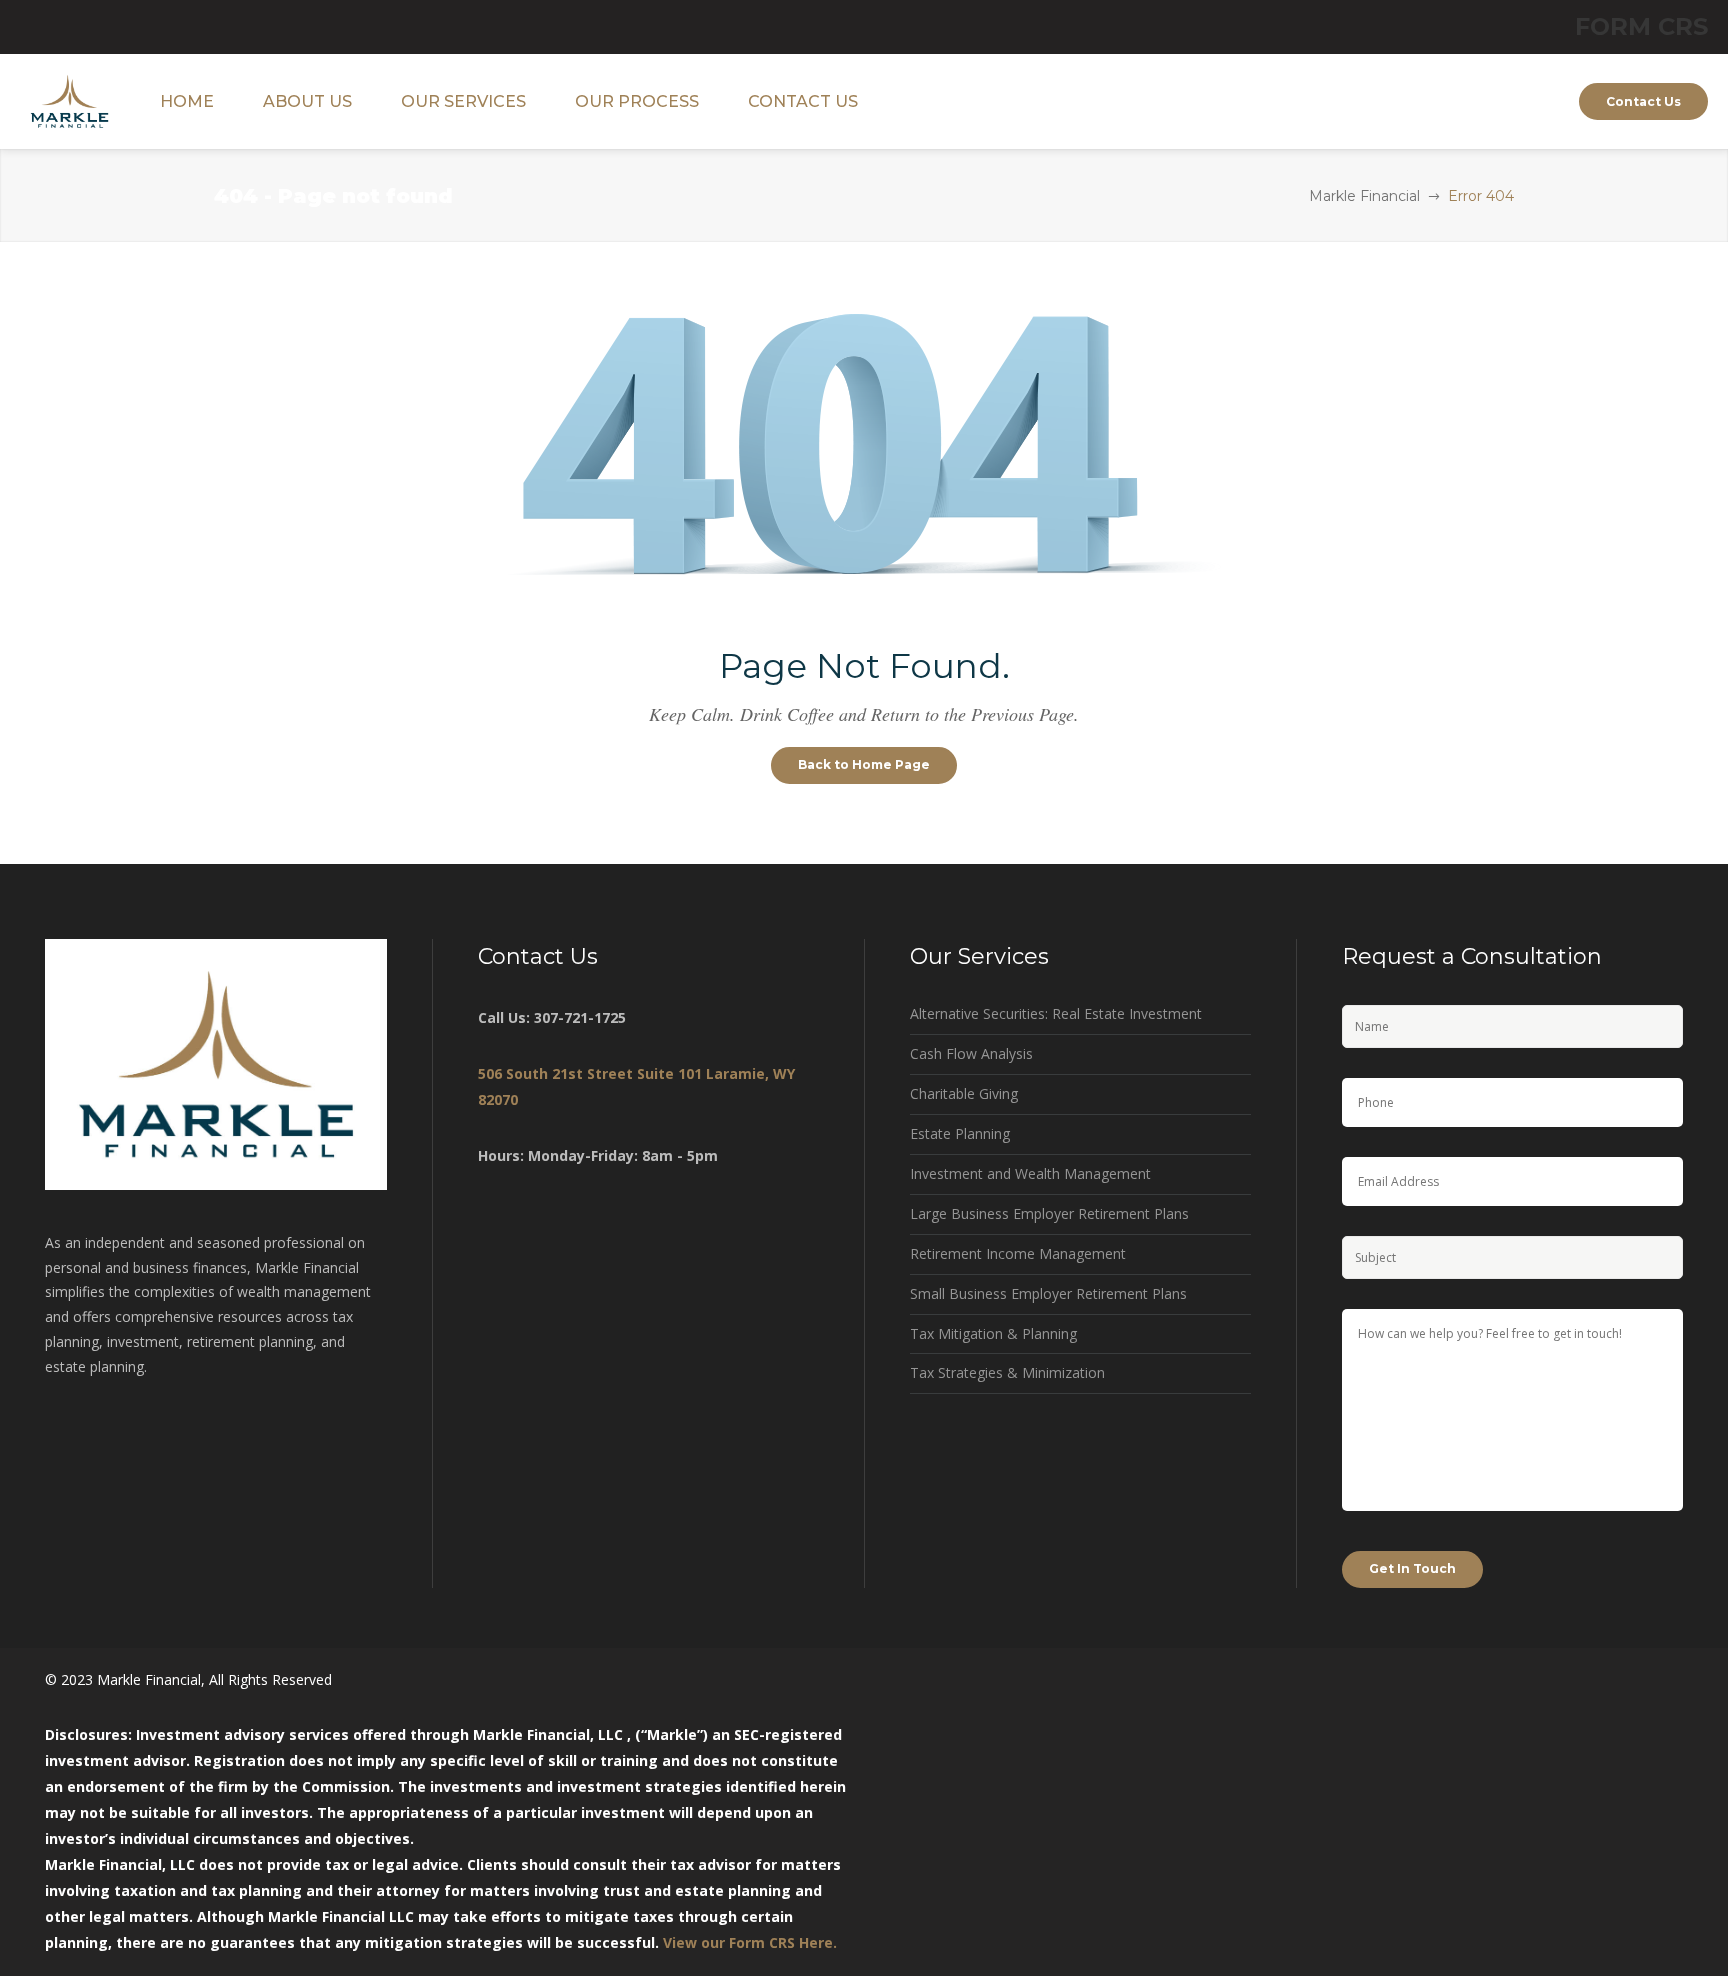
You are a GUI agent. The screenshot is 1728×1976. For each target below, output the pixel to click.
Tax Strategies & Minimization (1007, 1372)
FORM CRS (1641, 26)
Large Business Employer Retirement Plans (1049, 1213)
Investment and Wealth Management (1030, 1173)
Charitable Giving (964, 1093)
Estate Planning (960, 1133)
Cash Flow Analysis (971, 1053)
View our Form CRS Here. (750, 1942)
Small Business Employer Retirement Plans (1048, 1293)
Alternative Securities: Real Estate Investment (1056, 1013)
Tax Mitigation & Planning (993, 1333)
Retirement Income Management (1018, 1253)
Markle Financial (1364, 196)
